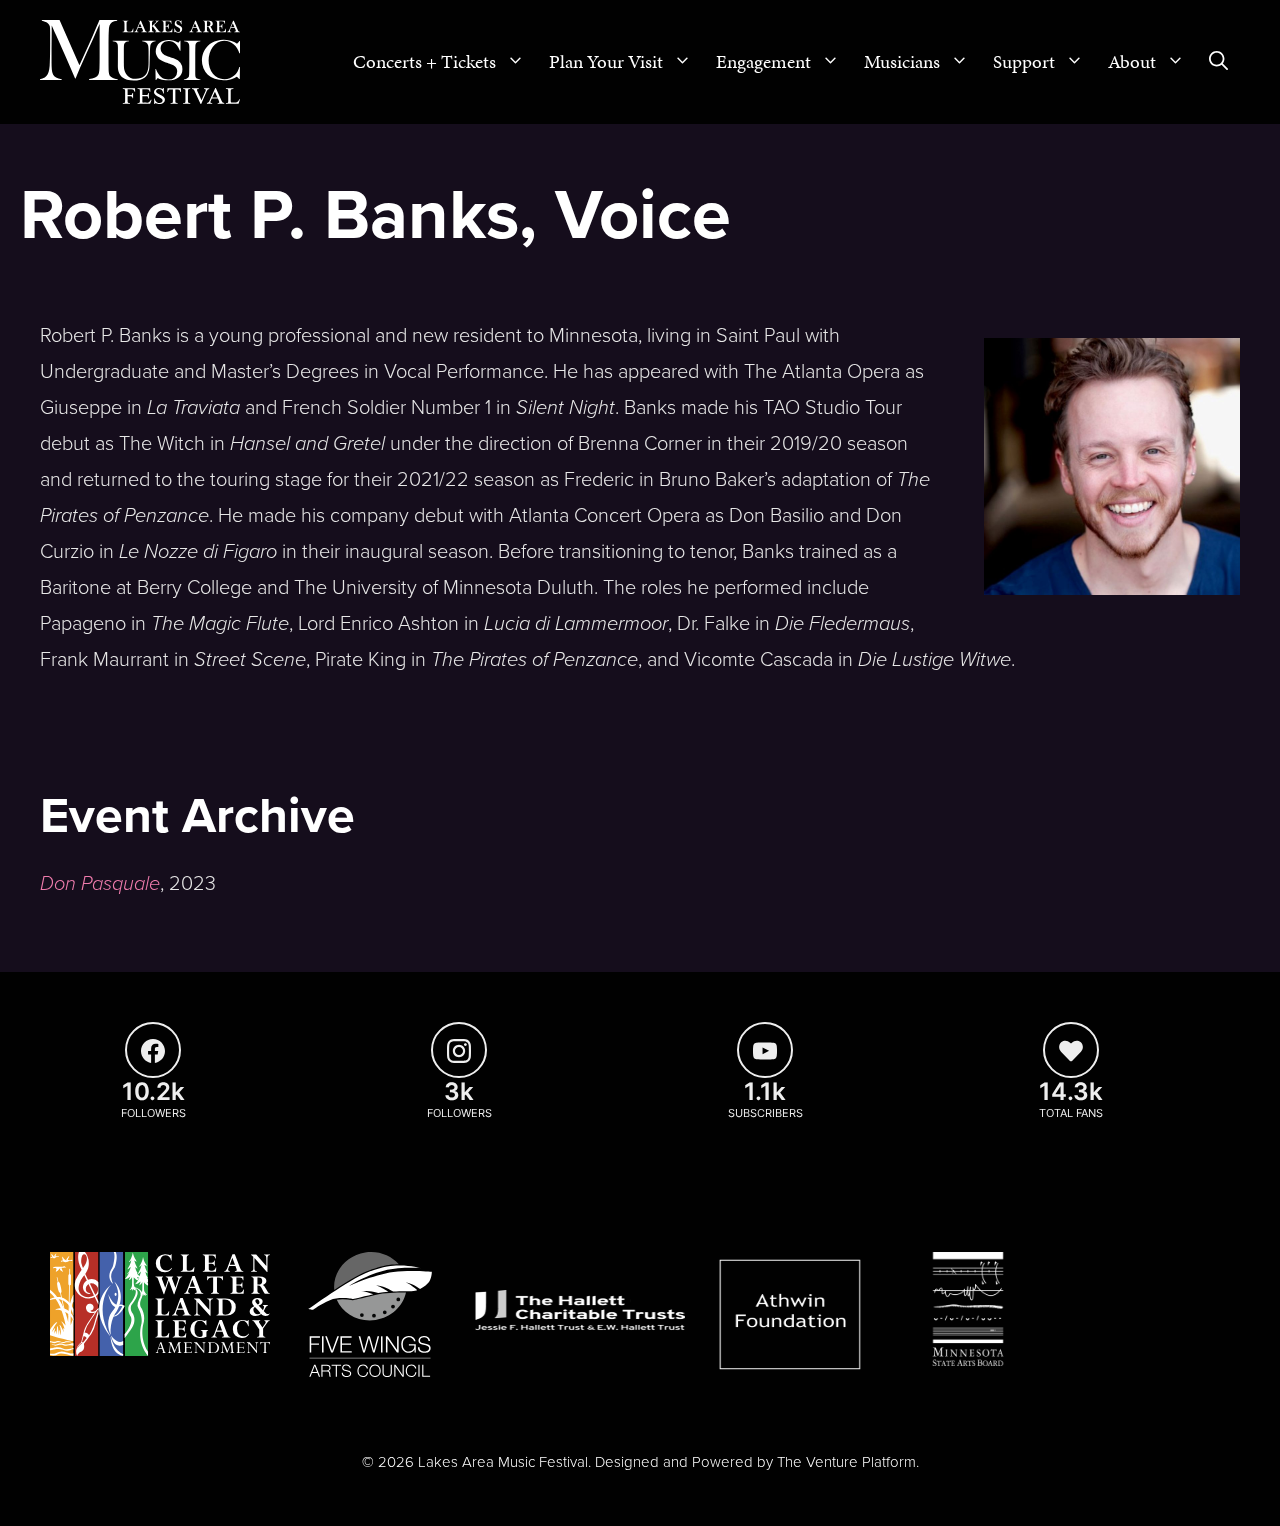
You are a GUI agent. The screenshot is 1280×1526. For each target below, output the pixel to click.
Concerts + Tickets (424, 61)
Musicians (902, 61)
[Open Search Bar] (1218, 62)
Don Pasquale (100, 884)
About (1132, 61)
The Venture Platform (846, 1462)
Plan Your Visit (606, 61)
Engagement (763, 61)
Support (1024, 61)
